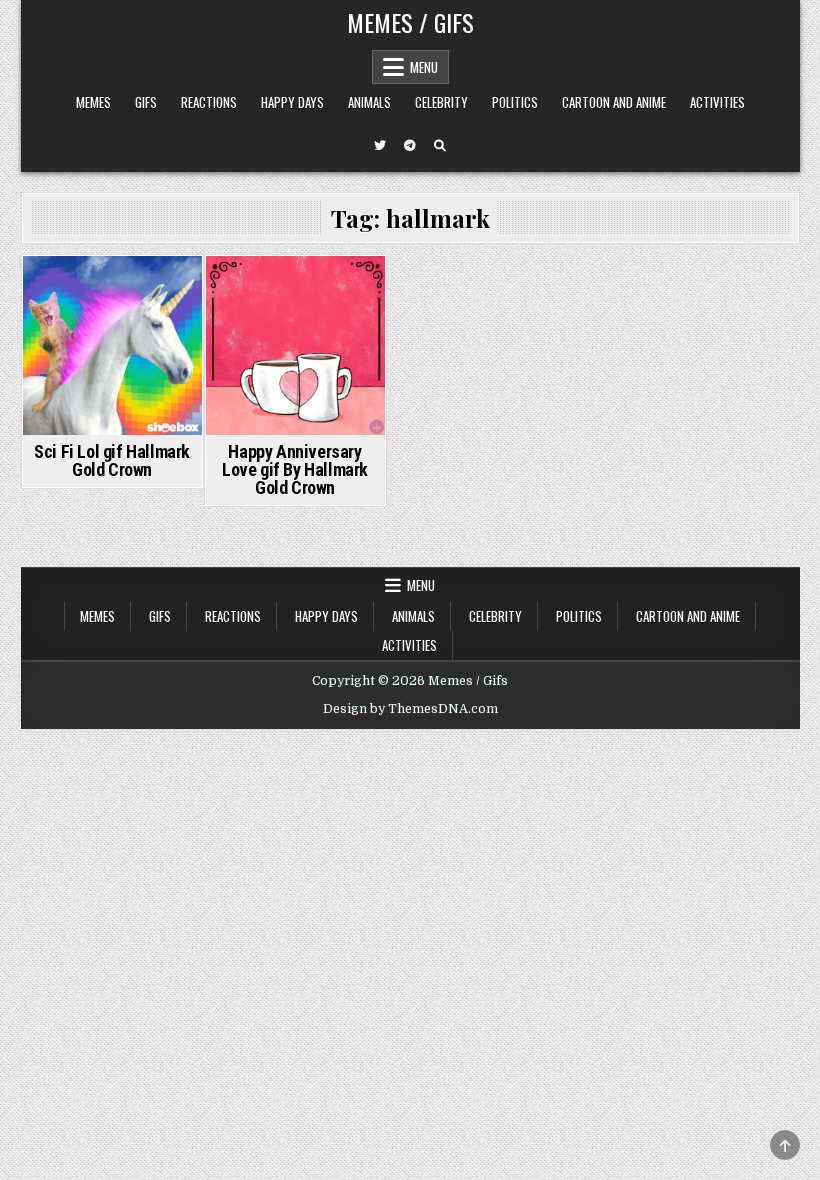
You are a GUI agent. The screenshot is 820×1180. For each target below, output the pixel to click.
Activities (717, 102)
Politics (515, 102)
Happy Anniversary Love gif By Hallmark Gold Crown (295, 469)
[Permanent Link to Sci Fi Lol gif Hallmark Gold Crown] (112, 345)
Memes (93, 102)
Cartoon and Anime (614, 102)
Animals (369, 102)
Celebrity (441, 102)
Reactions (209, 102)
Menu (424, 67)
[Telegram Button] (410, 146)
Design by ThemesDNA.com (410, 709)
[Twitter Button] (380, 146)
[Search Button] (440, 146)
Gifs (146, 102)
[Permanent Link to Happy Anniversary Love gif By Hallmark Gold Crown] (295, 345)
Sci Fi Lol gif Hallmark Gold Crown (112, 460)
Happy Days (292, 102)
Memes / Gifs (410, 22)
